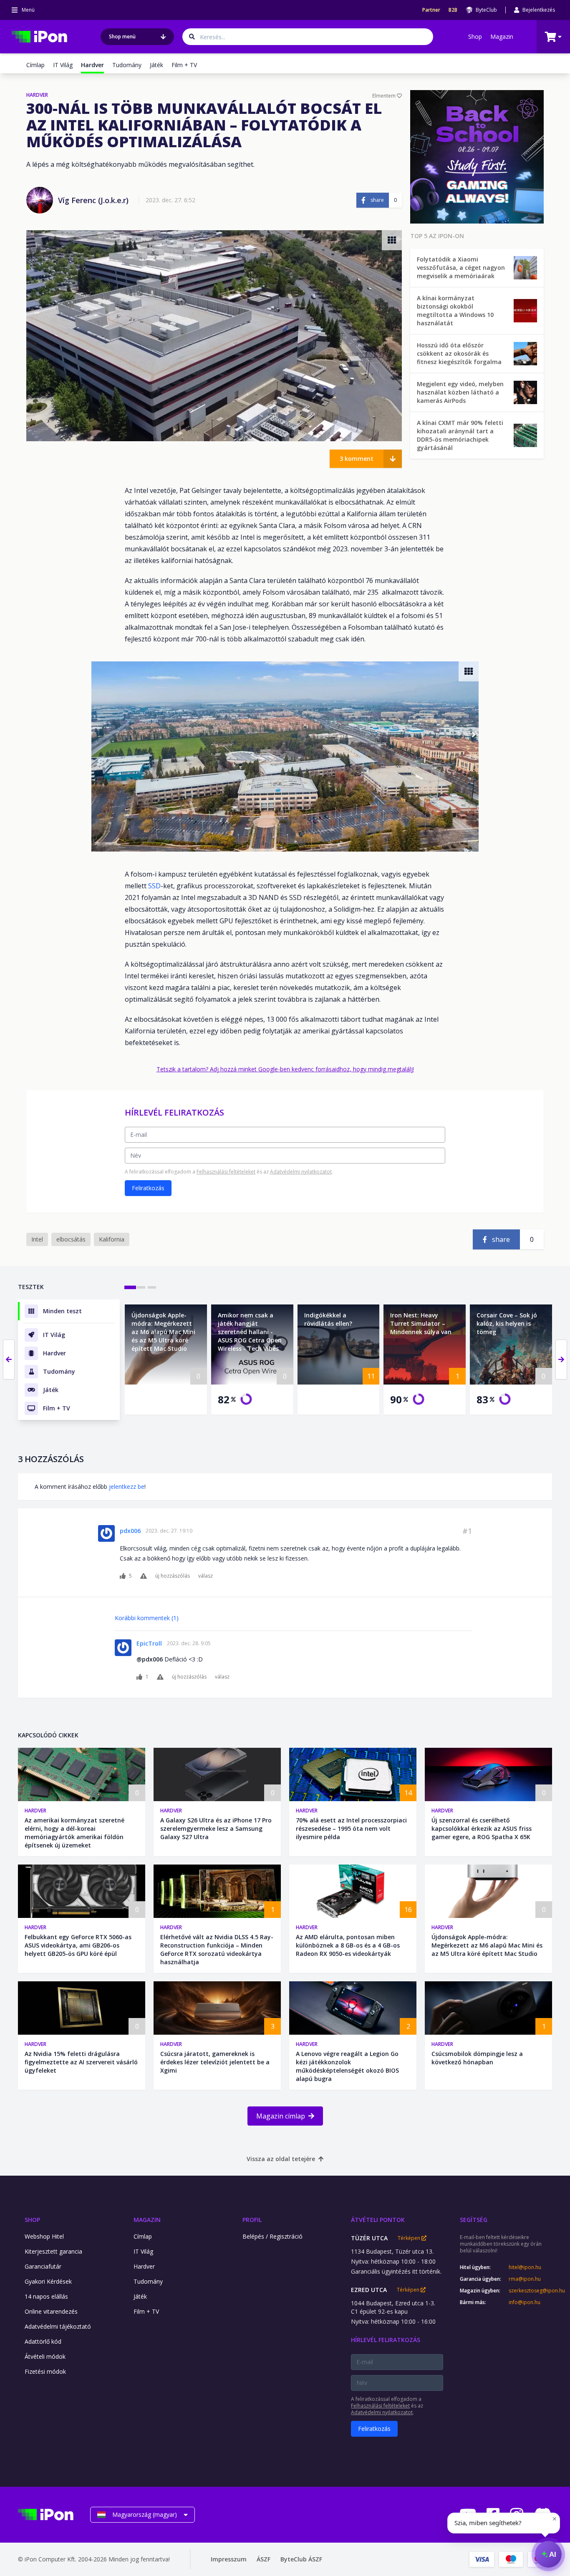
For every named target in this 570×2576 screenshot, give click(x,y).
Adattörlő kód (43, 2341)
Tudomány (127, 65)
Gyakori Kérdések (48, 2281)
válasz (206, 1576)
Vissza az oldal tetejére (281, 2159)
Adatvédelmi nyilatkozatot (301, 1172)
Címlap (35, 65)
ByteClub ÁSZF (301, 2559)
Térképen (410, 2238)
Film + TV (184, 65)
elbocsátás (71, 1239)
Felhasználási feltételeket (226, 1172)
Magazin (502, 36)
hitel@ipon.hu (525, 2267)
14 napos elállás (46, 2296)
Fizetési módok (45, 2371)
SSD (154, 886)
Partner (431, 10)
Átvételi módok (45, 2356)
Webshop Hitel (44, 2236)
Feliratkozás (148, 1188)
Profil (252, 2220)
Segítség (474, 2220)
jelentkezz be (127, 1487)
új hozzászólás (173, 1576)
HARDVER (37, 95)
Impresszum (229, 2559)
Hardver (35, 1811)
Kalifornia (112, 1239)
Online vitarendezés (51, 2311)
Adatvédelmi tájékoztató (58, 2326)
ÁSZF (264, 2559)
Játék (156, 65)
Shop (475, 36)
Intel (37, 1239)
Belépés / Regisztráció (272, 2236)
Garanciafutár (43, 2266)
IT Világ (63, 65)
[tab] (130, 1287)
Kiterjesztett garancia (53, 2251)
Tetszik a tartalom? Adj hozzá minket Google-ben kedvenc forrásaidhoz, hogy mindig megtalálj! (285, 1069)
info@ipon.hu (525, 2302)
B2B (453, 10)
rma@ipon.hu (525, 2279)
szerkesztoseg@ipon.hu (530, 2291)
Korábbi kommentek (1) (147, 1618)
